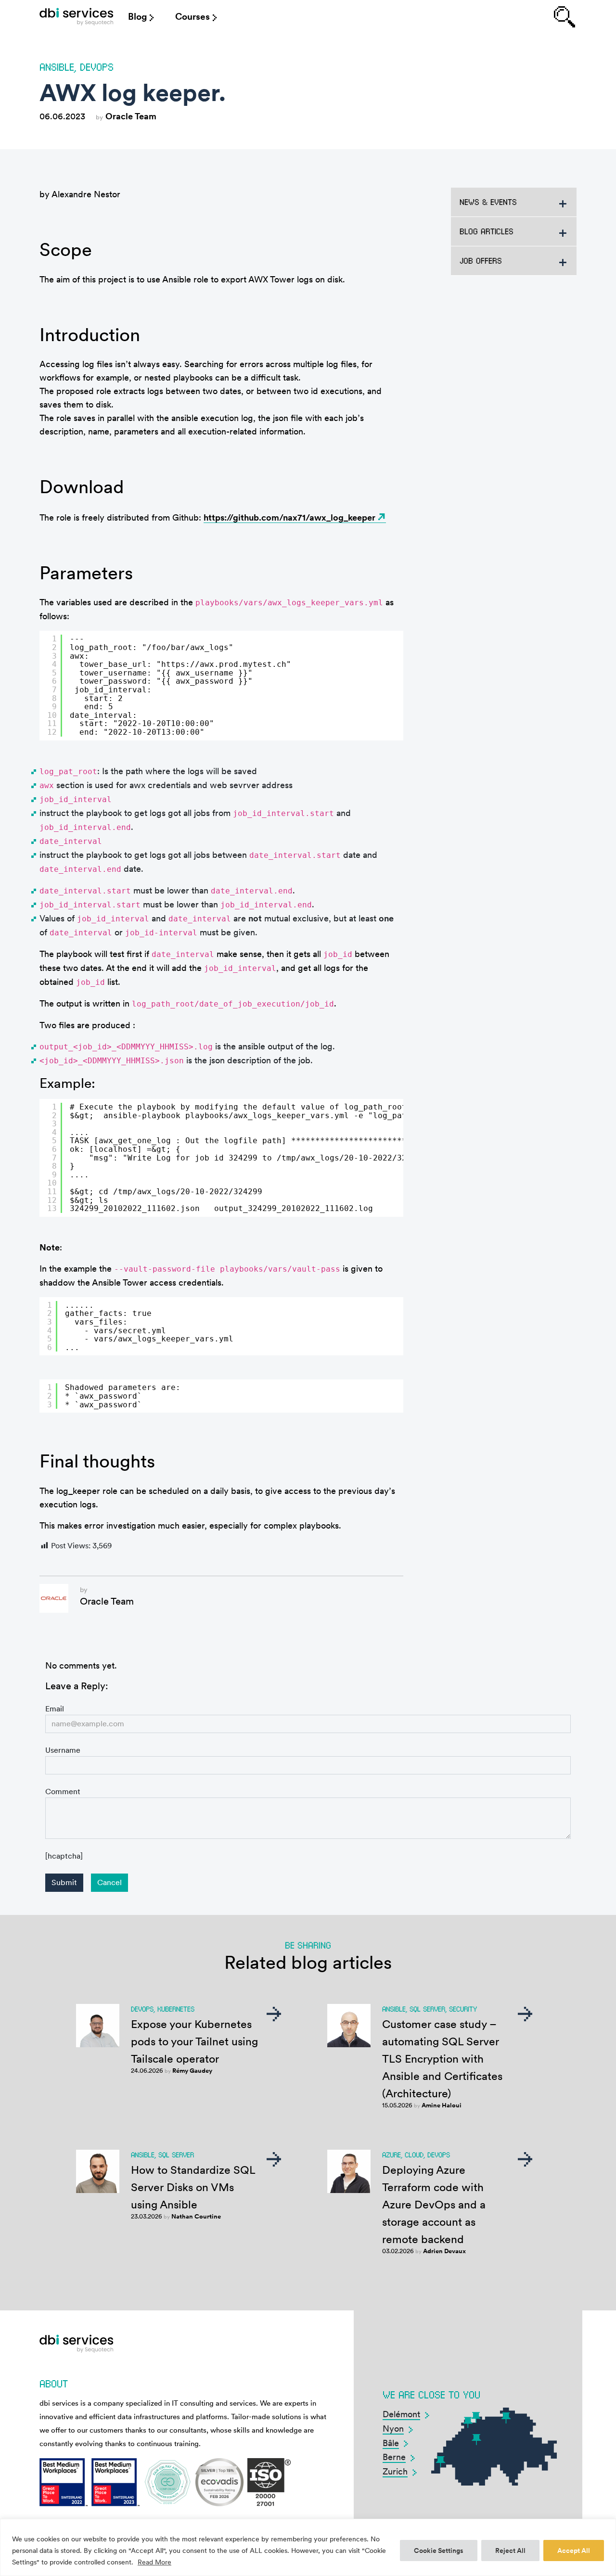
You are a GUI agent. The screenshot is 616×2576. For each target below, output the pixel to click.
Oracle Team (131, 116)
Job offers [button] (481, 261)
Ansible (57, 67)
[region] (308, 2547)
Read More (154, 2562)
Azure (391, 2155)
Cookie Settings (439, 2550)
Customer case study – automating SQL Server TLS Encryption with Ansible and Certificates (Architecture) (442, 2059)
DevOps (97, 67)
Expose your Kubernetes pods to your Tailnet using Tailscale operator (194, 2041)
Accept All (574, 2550)
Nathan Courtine (196, 2216)
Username (63, 1750)
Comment (63, 1792)
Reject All (510, 2550)
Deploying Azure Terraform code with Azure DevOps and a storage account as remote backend (434, 2205)
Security (463, 2009)
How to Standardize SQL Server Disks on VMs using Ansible (193, 2187)
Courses (192, 17)
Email (55, 1709)
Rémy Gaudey (192, 2071)
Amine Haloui (442, 2105)
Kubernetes (176, 2009)
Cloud (414, 2155)
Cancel (109, 1882)
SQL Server (427, 2009)
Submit (64, 1882)
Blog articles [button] (487, 231)
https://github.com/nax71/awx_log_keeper (289, 517)
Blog (137, 17)
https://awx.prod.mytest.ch (224, 664)
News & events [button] (488, 202)
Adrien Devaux (444, 2251)
